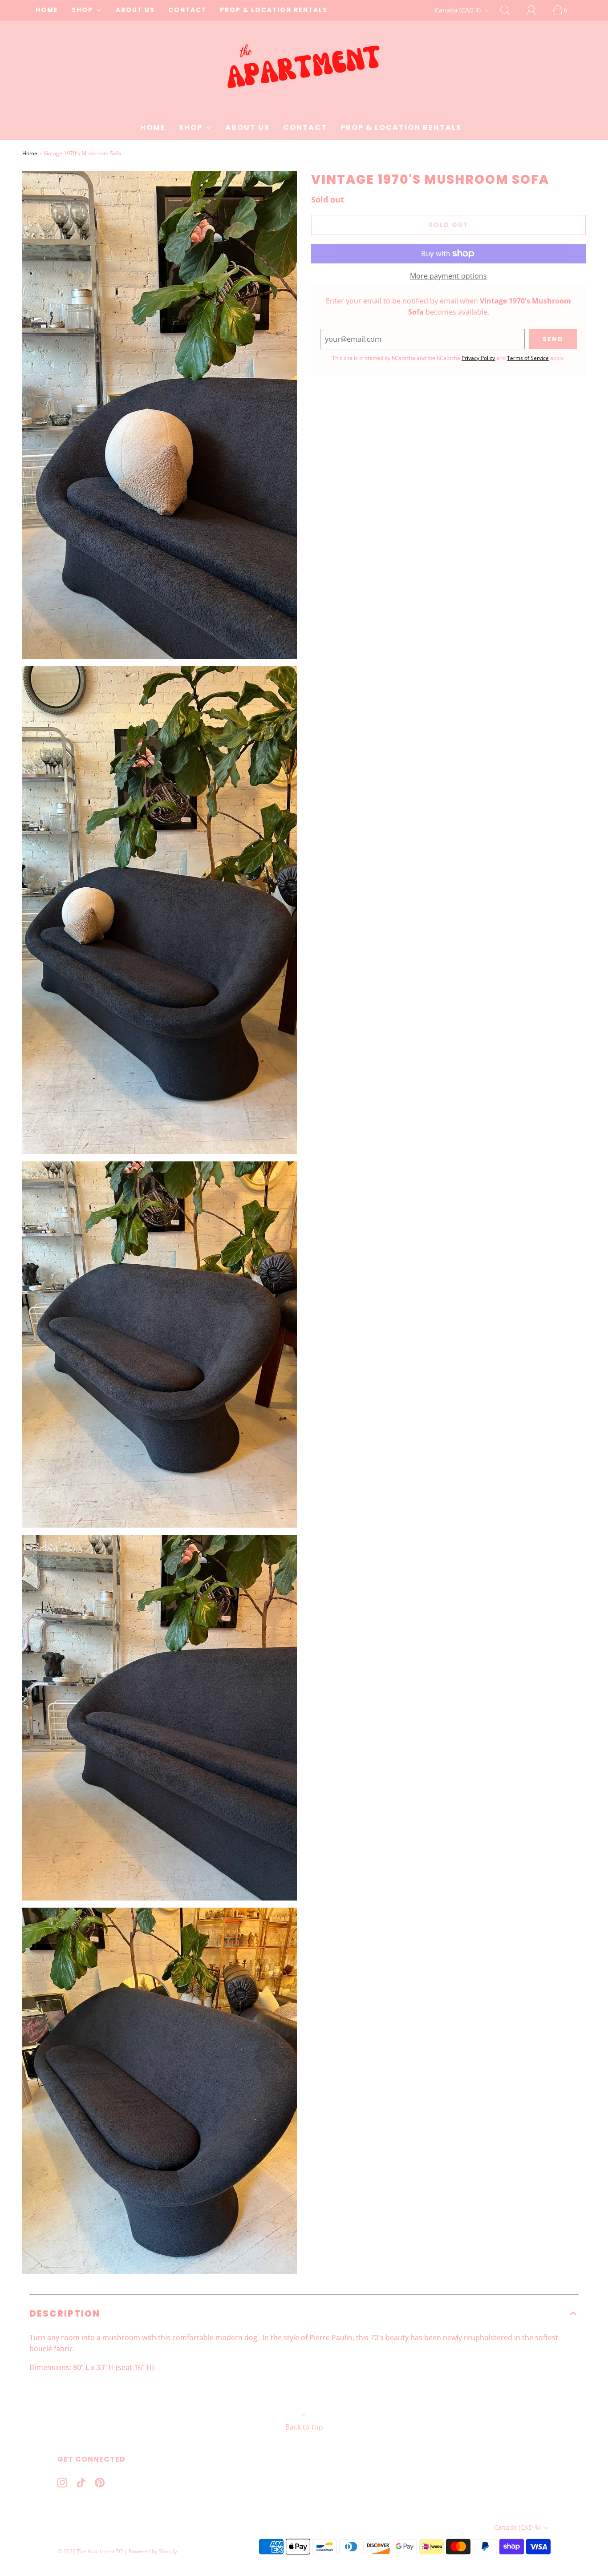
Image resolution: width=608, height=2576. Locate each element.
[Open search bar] (510, 10)
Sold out (449, 225)
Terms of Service (528, 358)
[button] (304, 2313)
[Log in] (536, 10)
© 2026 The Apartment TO (90, 2551)
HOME (47, 10)
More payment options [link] (448, 276)
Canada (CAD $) (459, 10)
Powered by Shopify (153, 2551)
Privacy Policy (478, 358)
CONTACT (187, 10)
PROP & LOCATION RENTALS (274, 10)
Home (30, 153)
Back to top (304, 2427)
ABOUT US (135, 10)
